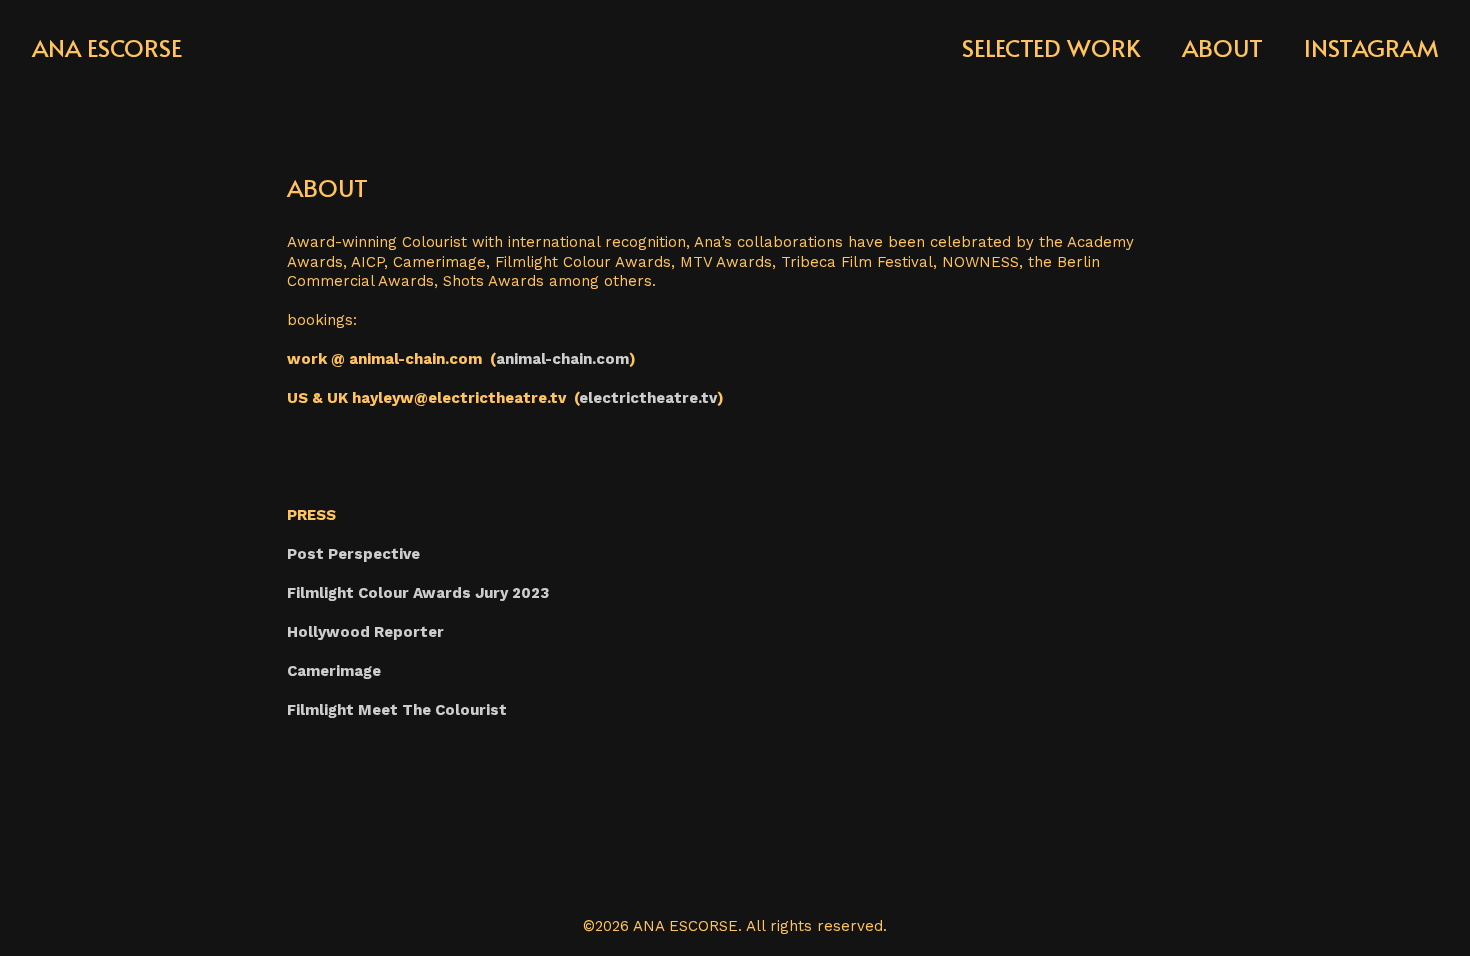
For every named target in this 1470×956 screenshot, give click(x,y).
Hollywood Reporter (365, 632)
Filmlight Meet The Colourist (397, 710)
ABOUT (1222, 47)
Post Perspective (353, 554)
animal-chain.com (562, 359)
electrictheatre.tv (648, 398)
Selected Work (1051, 47)
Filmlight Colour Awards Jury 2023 (418, 593)
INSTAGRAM (1371, 47)
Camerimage (334, 671)
